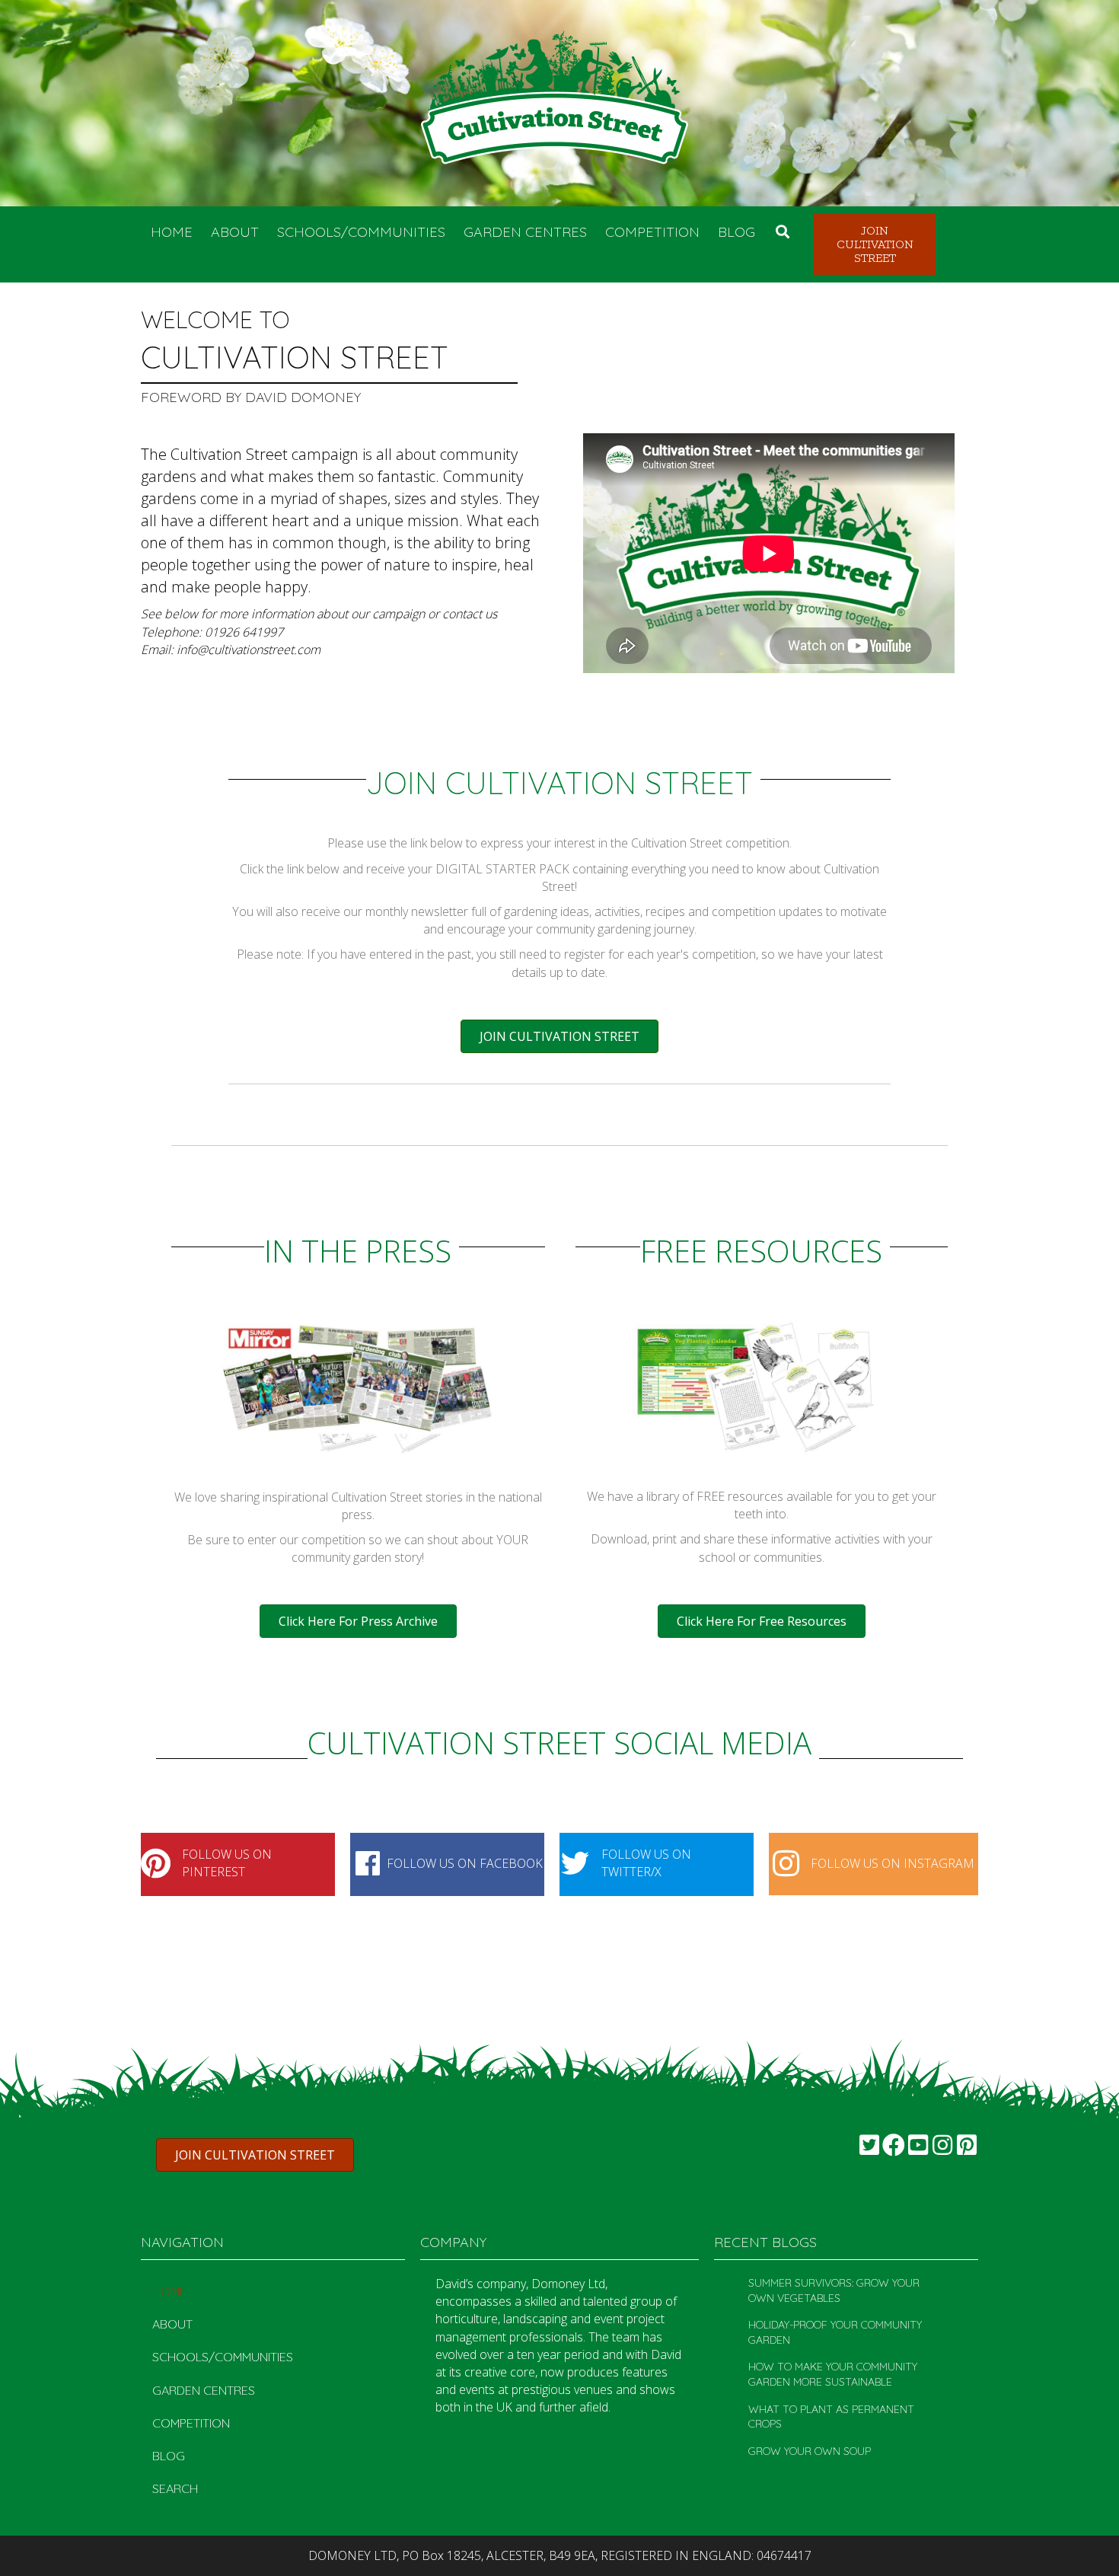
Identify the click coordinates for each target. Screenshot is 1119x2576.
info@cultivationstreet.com (249, 650)
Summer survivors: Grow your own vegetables (834, 2290)
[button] (875, 244)
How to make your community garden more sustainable (833, 2374)
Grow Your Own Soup (810, 2451)
